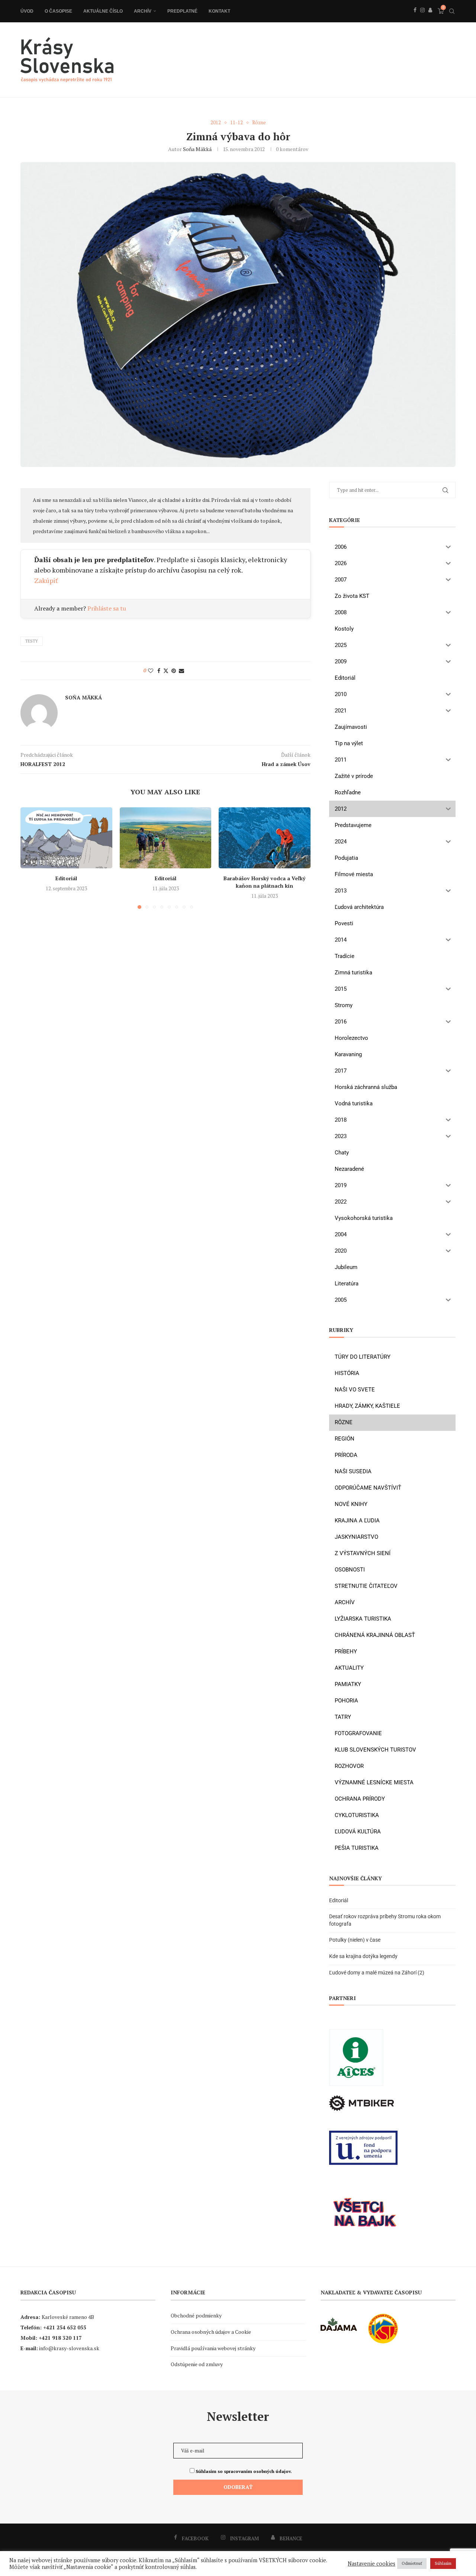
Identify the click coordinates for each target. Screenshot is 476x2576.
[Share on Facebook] (159, 671)
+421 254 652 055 (65, 2327)
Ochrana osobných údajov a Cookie (211, 2332)
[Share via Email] (181, 671)
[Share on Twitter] (166, 671)
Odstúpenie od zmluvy (197, 2364)
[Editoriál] (66, 838)
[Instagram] (422, 18)
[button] (30, 858)
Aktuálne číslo (103, 11)
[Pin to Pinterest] (174, 671)
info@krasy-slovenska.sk (69, 2348)
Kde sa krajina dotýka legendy (363, 1956)
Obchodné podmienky (196, 2315)
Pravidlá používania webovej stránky (213, 2348)
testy (32, 641)
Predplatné (182, 11)
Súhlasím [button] (443, 2563)
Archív (143, 11)
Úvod (27, 11)
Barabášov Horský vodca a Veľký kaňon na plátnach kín (265, 882)
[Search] (452, 11)
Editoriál (66, 878)
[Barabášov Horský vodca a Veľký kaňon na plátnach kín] (265, 838)
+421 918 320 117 (60, 2338)
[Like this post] (151, 671)
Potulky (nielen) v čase (355, 1940)
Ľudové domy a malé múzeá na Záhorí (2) (377, 1973)
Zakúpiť (46, 580)
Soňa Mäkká (197, 149)
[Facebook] (415, 18)
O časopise (58, 11)
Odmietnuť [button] (412, 2563)
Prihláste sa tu (107, 608)
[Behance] (430, 18)
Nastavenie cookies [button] (372, 2564)
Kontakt (219, 11)
